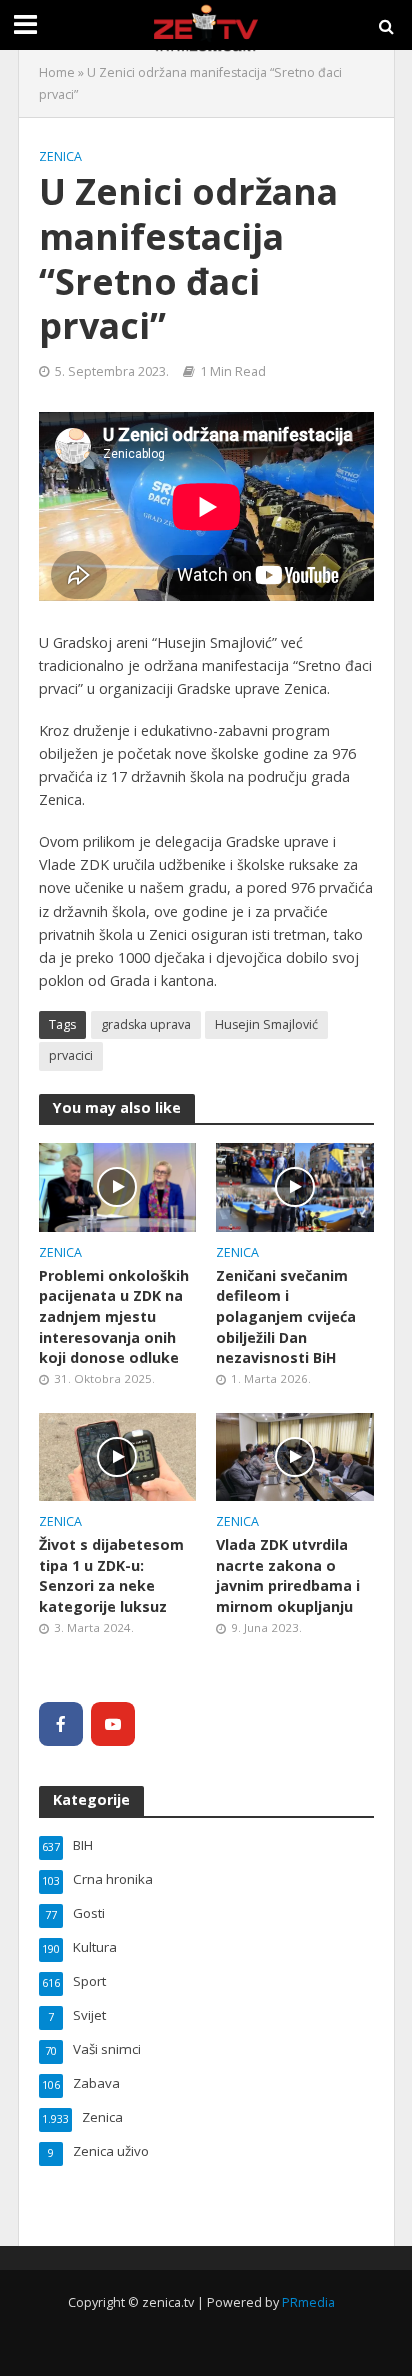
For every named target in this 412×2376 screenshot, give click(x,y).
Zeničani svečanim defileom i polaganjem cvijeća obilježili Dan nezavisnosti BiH (286, 1317)
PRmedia (308, 2302)
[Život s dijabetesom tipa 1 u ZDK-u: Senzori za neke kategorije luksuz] (118, 1455)
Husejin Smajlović (266, 1024)
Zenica (60, 156)
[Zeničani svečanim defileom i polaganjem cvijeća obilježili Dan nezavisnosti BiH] (295, 1186)
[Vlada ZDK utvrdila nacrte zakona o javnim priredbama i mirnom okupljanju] (295, 1455)
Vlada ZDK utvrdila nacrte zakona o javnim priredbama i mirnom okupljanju (288, 1575)
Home (57, 72)
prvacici (71, 1055)
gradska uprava (146, 1024)
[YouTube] (113, 1724)
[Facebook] (61, 1724)
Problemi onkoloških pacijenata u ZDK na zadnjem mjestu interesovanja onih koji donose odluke (114, 1317)
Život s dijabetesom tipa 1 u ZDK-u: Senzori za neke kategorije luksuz (111, 1575)
